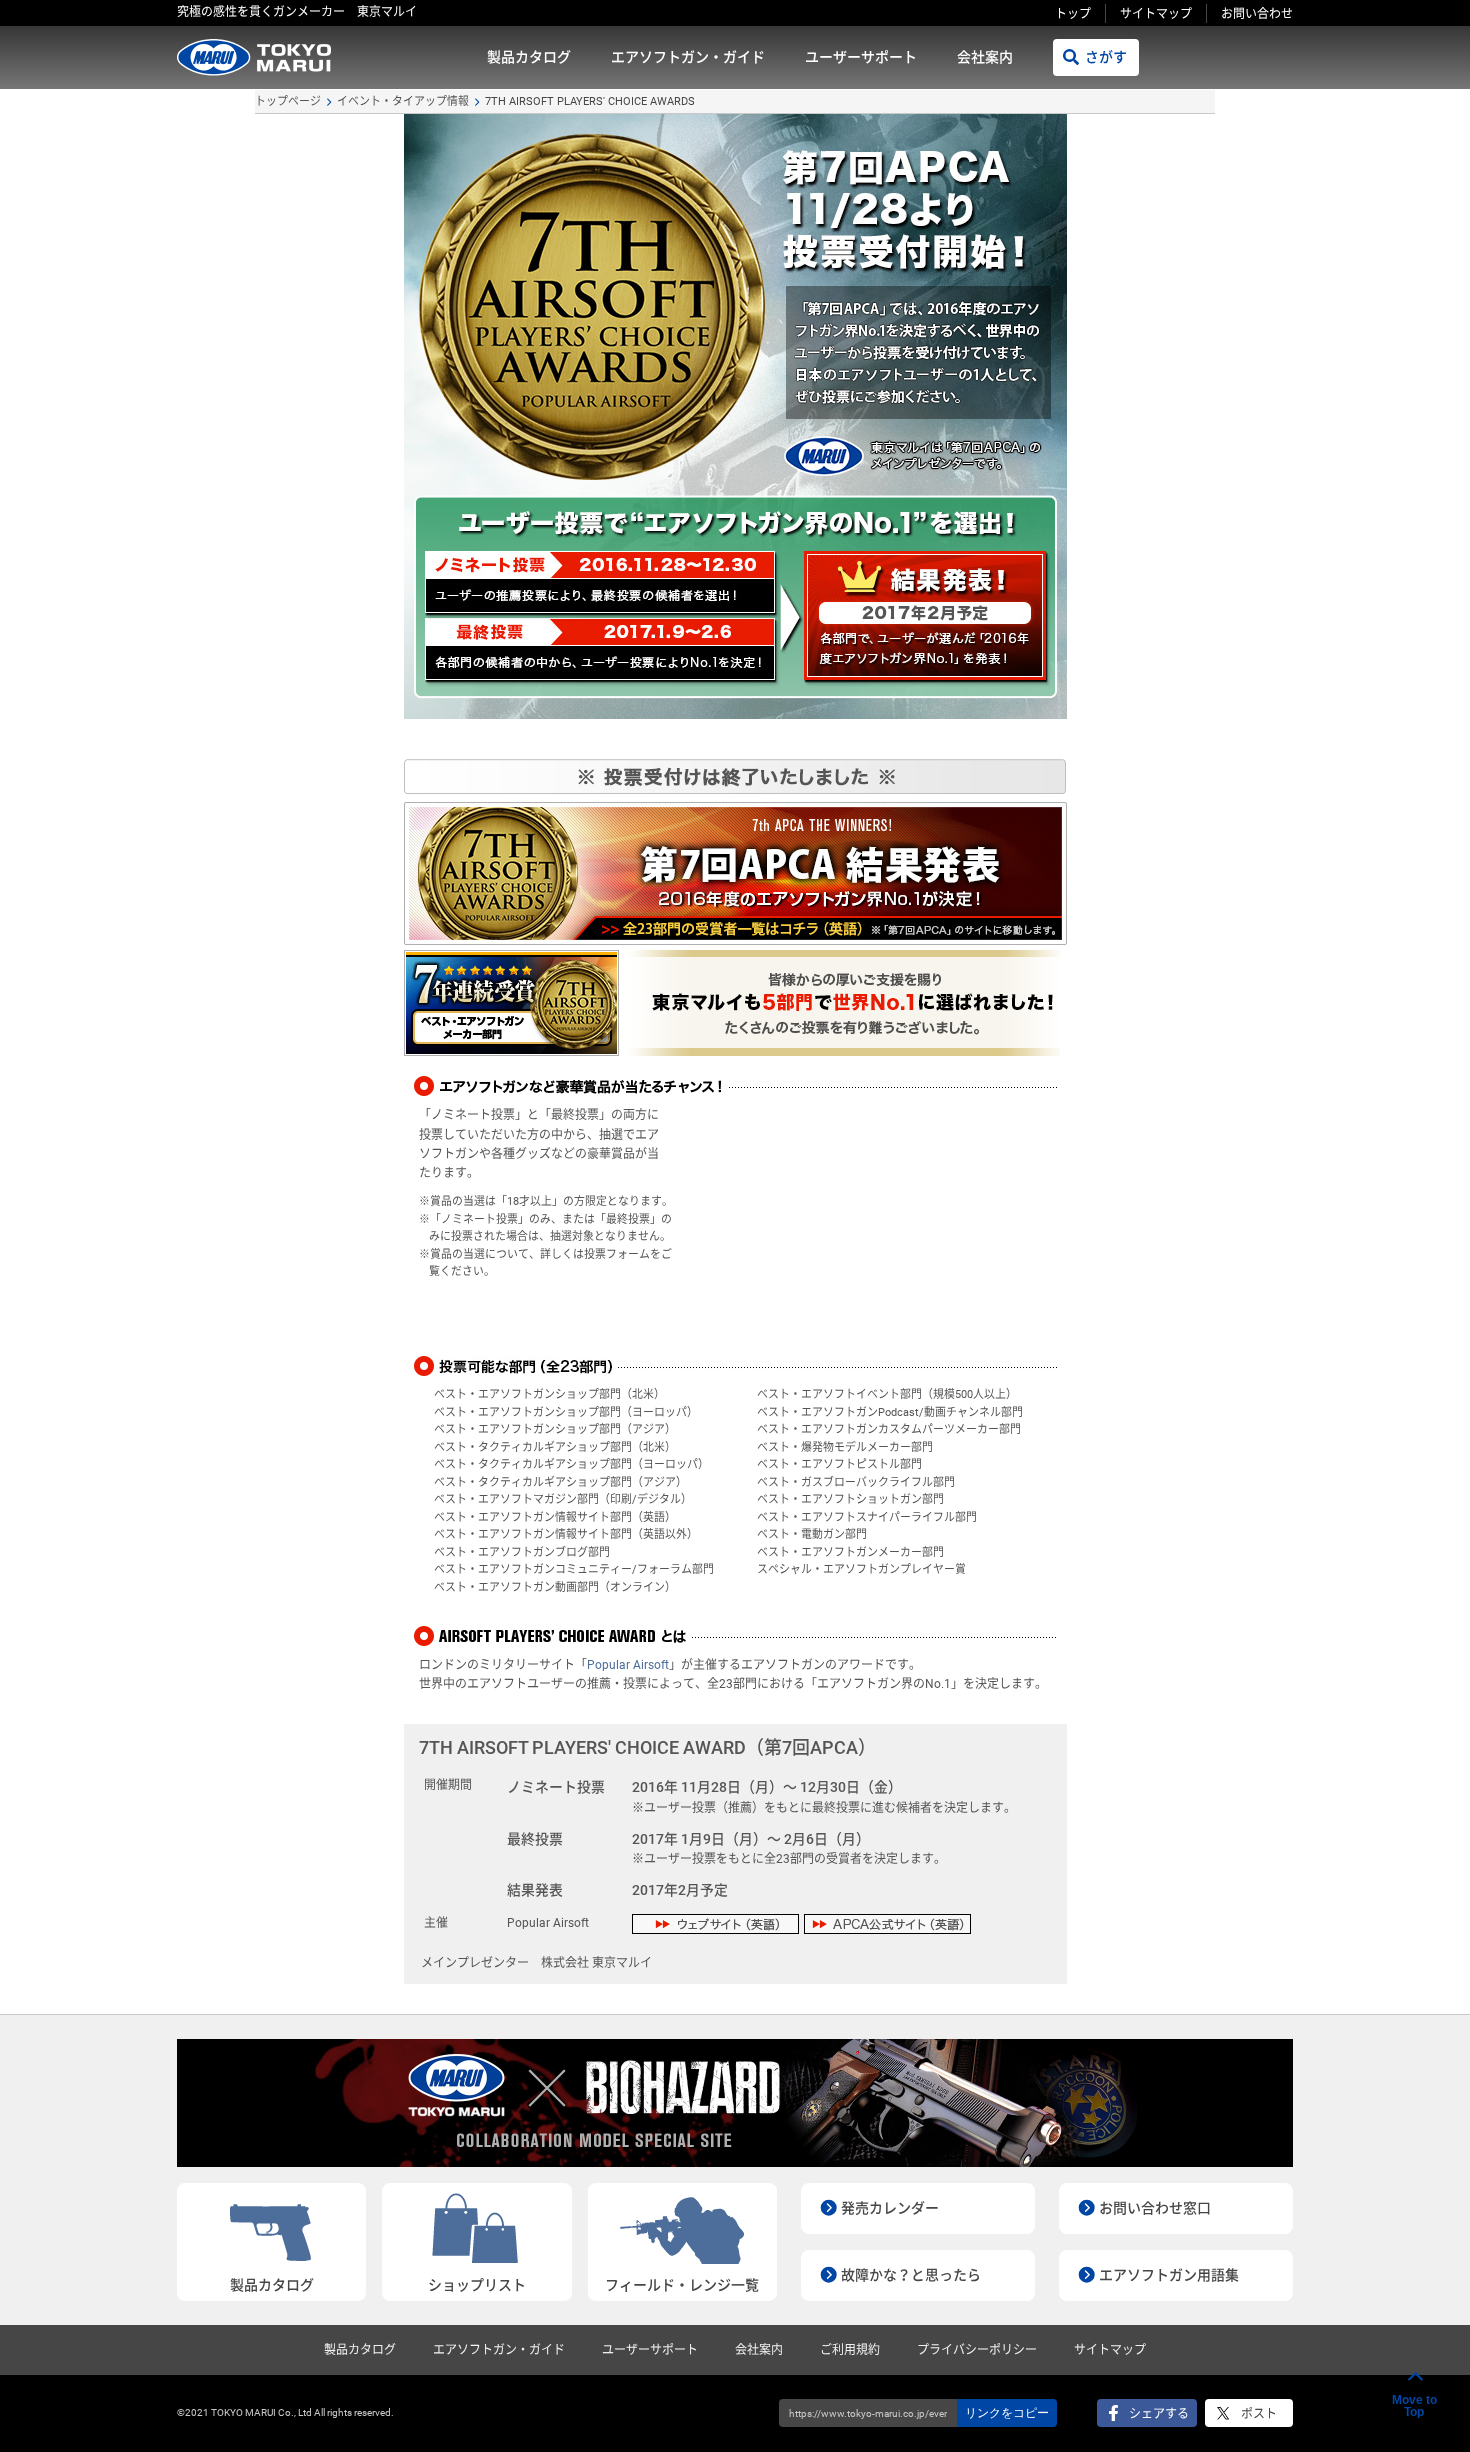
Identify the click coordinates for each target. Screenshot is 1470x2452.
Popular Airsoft (628, 1665)
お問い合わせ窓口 (1155, 2208)
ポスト (1259, 2414)
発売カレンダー (890, 2208)
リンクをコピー (1007, 2413)
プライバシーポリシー (977, 2350)
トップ (1073, 14)
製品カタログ (529, 57)
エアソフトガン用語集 (1169, 2275)
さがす (1106, 57)
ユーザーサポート (861, 57)
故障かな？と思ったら (911, 2275)
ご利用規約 (850, 2350)
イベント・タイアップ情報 (403, 101)
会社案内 (985, 57)
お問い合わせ (1257, 14)
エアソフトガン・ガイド (688, 57)
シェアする (1159, 2414)
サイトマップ (1156, 14)
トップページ (288, 101)
